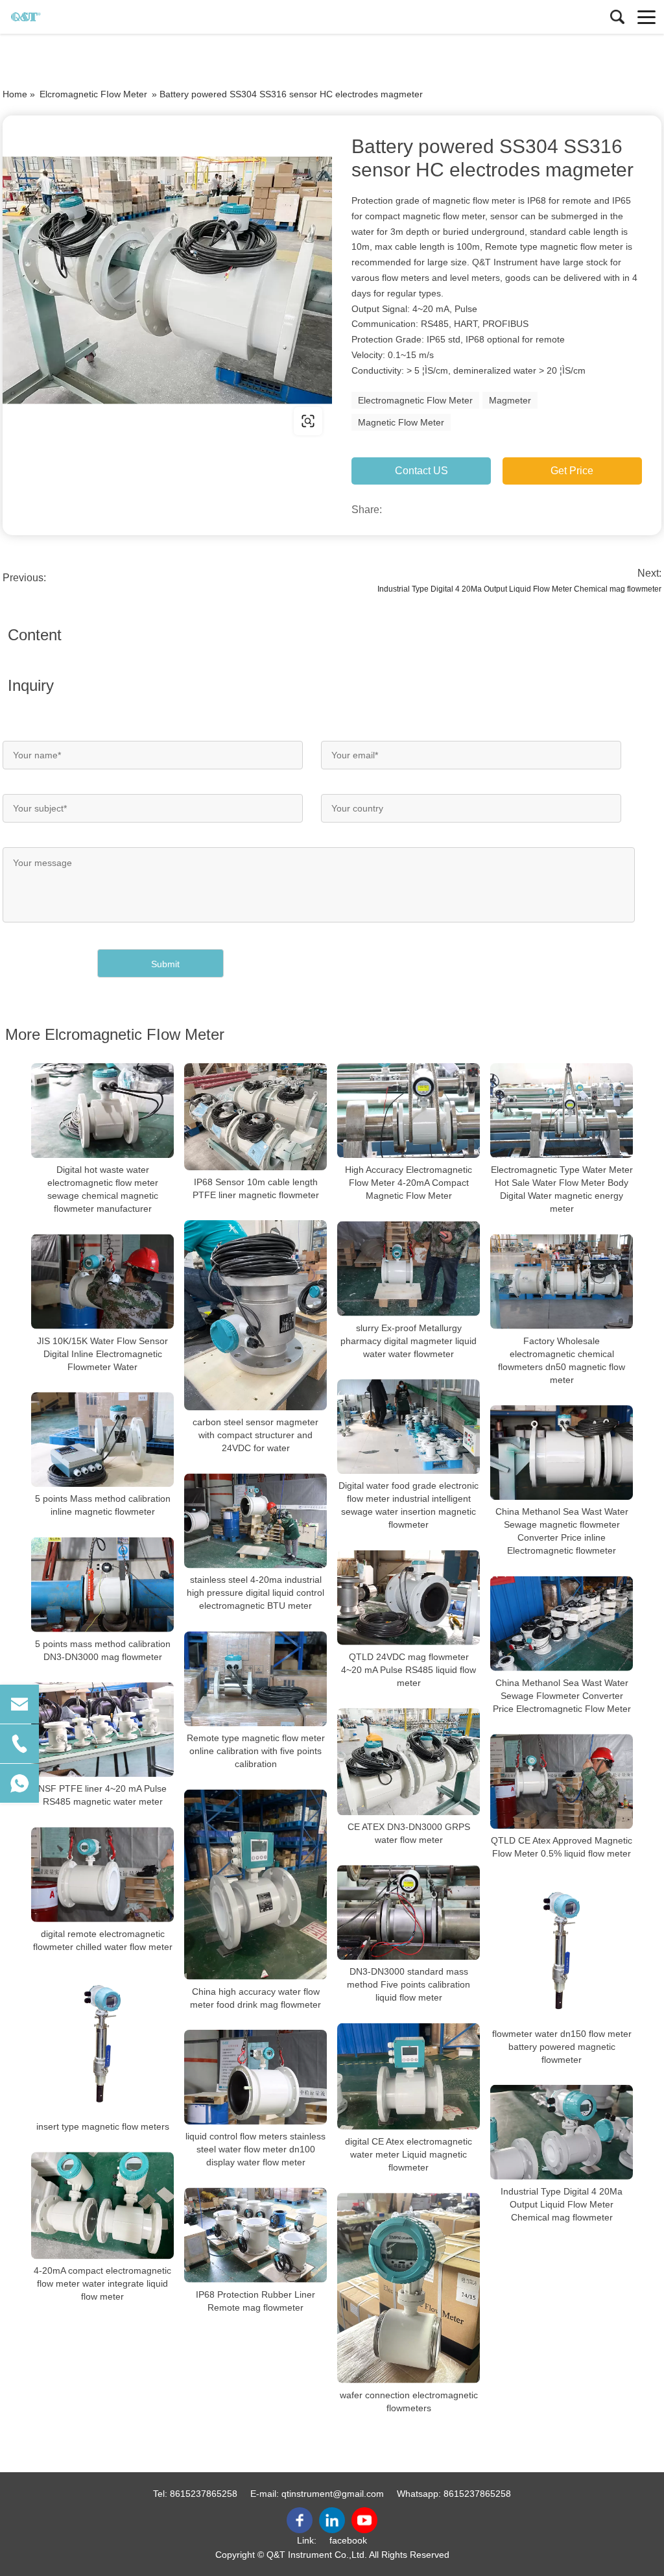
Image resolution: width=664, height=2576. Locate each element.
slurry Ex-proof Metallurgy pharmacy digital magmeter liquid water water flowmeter (409, 1341)
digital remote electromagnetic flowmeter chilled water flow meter (103, 1940)
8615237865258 (204, 2494)
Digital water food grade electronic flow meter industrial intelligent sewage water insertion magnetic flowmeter (409, 1505)
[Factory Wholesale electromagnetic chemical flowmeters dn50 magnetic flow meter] (562, 1282)
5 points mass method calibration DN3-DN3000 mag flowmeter (103, 1650)
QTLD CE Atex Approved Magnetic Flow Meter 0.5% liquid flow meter (562, 1847)
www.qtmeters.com (86, 421)
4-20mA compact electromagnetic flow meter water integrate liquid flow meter (102, 2283)
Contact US (421, 471)
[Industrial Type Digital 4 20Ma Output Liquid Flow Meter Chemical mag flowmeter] (562, 2132)
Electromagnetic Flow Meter (415, 400)
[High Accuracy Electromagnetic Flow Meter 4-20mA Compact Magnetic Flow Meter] (409, 1111)
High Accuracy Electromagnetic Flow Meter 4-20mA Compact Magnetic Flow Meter (409, 1183)
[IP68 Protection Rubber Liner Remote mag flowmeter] (255, 2235)
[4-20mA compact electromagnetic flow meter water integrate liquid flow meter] (102, 2205)
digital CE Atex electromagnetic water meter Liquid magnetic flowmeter (409, 2154)
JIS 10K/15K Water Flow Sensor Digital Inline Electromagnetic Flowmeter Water (102, 1354)
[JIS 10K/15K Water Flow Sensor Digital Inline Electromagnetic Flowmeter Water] (102, 1282)
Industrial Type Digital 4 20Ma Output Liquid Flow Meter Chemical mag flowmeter (519, 589)
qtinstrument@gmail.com (333, 2494)
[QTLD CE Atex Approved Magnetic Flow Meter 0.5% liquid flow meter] (562, 1782)
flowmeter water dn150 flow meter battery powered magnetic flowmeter (562, 2046)
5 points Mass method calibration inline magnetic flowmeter (103, 1505)
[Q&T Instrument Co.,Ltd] (68, 17)
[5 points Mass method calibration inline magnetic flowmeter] (102, 1440)
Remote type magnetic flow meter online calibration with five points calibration (256, 1751)
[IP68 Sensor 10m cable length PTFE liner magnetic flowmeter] (255, 1117)
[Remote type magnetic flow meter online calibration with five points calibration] (255, 1679)
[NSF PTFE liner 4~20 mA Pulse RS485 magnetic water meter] (102, 1730)
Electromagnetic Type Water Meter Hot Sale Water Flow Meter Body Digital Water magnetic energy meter (562, 1189)
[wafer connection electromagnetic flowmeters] (409, 2288)
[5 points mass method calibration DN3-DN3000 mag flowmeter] (102, 1584)
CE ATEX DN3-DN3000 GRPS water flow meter (409, 1833)
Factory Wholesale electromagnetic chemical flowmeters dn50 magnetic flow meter (562, 1360)
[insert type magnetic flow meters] (102, 2043)
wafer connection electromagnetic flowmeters (409, 2401)
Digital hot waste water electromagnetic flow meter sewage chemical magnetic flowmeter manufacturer (103, 1189)
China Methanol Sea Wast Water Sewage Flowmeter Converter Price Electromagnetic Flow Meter (562, 1696)
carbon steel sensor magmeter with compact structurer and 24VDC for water (255, 1435)
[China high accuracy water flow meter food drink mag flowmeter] (255, 1884)
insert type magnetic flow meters (103, 2126)
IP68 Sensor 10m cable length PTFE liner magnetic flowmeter (256, 1188)
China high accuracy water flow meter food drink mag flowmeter (255, 1998)
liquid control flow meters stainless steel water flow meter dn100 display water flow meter (255, 2149)
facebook (348, 2540)
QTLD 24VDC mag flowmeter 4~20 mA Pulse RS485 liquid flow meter (409, 1670)
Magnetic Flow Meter (401, 422)
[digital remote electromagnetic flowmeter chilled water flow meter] (102, 1874)
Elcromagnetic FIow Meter (93, 94)
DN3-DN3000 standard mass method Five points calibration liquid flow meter (409, 1984)
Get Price (572, 471)
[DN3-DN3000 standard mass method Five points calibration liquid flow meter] (409, 1913)
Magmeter (510, 400)
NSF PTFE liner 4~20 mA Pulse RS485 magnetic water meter (102, 1795)
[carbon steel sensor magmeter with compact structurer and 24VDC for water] (255, 1315)
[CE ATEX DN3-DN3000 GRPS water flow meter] (409, 1762)
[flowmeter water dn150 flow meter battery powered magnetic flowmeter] (562, 1950)
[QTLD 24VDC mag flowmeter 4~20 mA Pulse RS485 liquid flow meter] (409, 1597)
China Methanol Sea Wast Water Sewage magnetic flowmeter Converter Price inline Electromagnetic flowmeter (562, 1531)
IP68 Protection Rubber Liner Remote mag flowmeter (255, 2301)
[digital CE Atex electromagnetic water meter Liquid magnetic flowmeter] (409, 2076)
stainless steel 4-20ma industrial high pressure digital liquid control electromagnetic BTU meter (255, 1593)
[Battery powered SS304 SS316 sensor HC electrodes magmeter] (167, 280)
